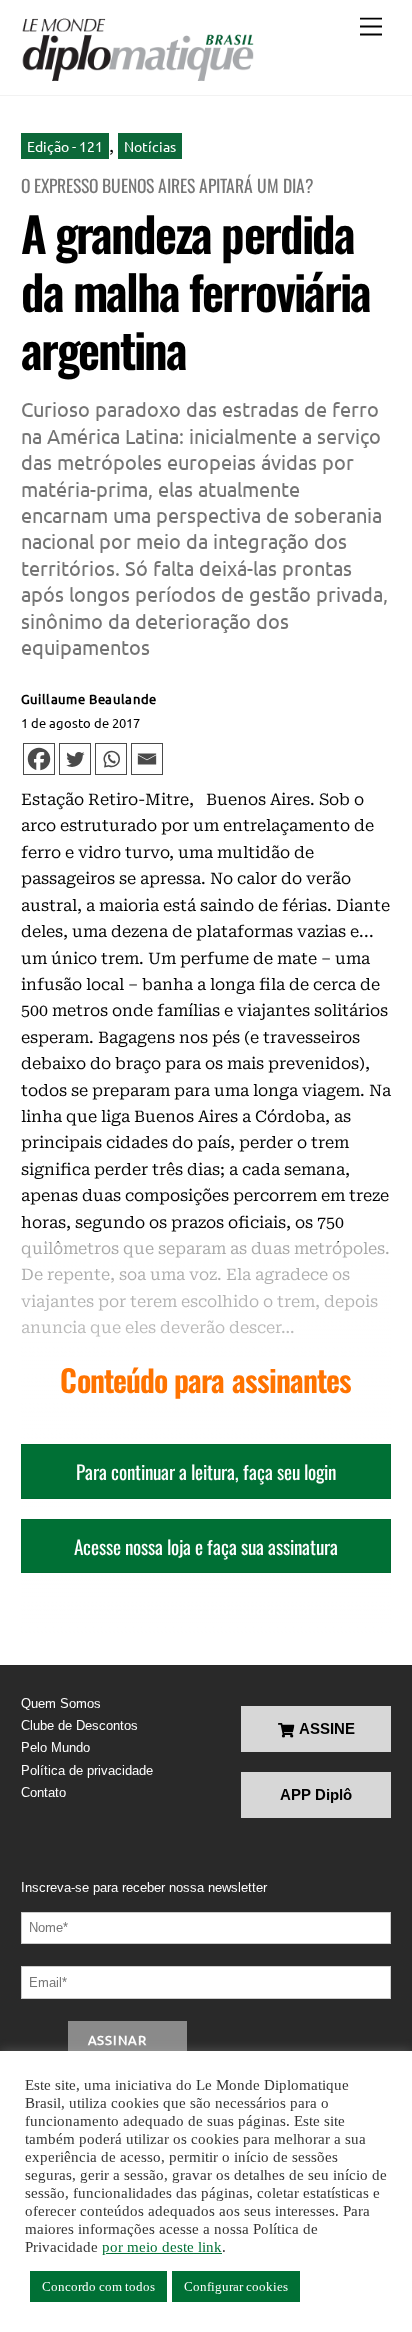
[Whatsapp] (111, 759)
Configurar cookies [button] (236, 2286)
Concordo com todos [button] (98, 2286)
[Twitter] (75, 759)
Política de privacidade (87, 1770)
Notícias (150, 146)
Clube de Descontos (79, 1725)
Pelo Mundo (55, 1747)
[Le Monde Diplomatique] (137, 50)
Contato (43, 1792)
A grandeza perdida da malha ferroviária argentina (196, 290)
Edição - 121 (65, 146)
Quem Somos (61, 1703)
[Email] (147, 759)
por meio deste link (162, 2247)
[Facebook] (39, 759)
